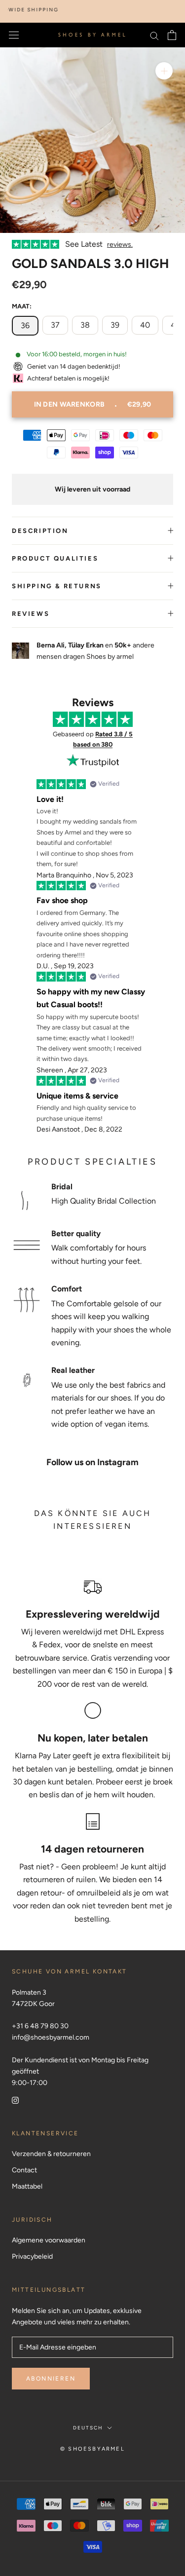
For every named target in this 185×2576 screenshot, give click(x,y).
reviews (31, 614)
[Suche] (154, 35)
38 (85, 325)
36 (25, 325)
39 (115, 325)
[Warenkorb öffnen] (172, 35)
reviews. (120, 245)
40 (145, 325)
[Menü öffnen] (14, 35)
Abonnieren (51, 2379)
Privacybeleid (32, 2256)
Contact (24, 2170)
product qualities (55, 558)
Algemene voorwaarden (49, 2240)
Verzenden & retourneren (51, 2154)
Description (40, 531)
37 (55, 325)
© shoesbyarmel (92, 2449)
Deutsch (88, 2428)
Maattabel (27, 2186)
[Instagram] (15, 2100)
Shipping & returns (57, 586)
